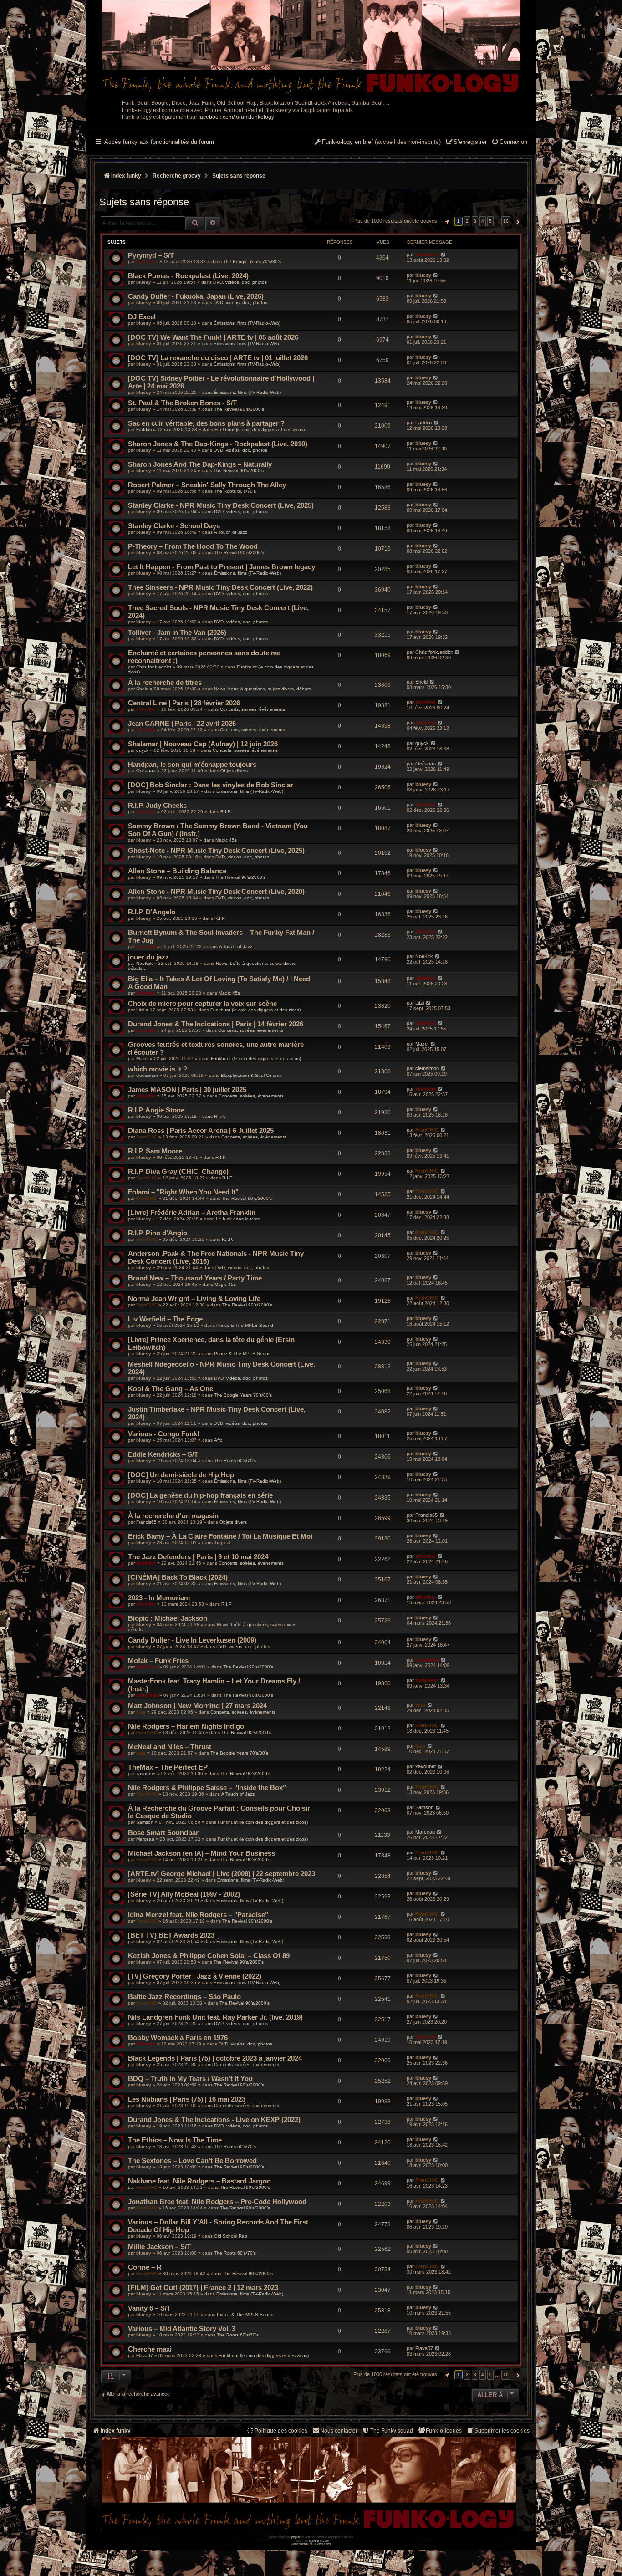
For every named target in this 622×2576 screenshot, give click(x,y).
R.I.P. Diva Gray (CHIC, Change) (178, 1171)
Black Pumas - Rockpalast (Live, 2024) (188, 276)
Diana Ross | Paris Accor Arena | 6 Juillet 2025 (201, 1130)
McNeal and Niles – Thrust (170, 1747)
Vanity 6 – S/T (149, 2308)
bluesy (144, 282)
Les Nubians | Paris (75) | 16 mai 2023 (187, 2099)
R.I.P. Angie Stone (156, 1110)
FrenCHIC (147, 1137)
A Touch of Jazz (231, 532)
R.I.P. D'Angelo (152, 912)
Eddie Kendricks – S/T (163, 1454)
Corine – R (145, 2267)
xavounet (146, 1773)
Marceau (145, 1839)
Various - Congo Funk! (164, 1434)
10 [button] (506, 221)
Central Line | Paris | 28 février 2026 (184, 703)
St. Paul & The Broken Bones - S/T (182, 403)
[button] (446, 221)
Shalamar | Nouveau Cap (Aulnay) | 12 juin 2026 (203, 744)
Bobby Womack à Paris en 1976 (178, 2038)
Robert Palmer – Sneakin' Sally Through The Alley (207, 485)
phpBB (296, 2537)
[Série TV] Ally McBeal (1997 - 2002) (184, 1894)
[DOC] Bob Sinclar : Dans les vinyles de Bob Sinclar (211, 785)
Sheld (142, 689)
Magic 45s (226, 840)
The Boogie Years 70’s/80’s (252, 262)
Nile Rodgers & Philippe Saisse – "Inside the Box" (207, 1788)
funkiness (147, 262)
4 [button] (483, 221)
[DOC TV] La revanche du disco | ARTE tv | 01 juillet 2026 (218, 358)
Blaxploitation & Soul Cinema (251, 1075)
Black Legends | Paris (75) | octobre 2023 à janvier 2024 (215, 2058)
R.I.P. (226, 812)
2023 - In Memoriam (159, 1598)
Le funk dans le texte (238, 1219)
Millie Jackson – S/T (159, 2247)
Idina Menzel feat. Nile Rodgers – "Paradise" (198, 1915)
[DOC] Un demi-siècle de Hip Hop (181, 1475)
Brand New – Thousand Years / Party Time (195, 1278)
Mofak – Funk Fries (158, 1660)
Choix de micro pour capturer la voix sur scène (202, 1003)
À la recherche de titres (165, 682)
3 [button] (475, 221)
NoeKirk (144, 963)
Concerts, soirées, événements (252, 709)
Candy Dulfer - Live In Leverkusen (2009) (192, 1640)
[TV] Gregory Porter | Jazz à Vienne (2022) (195, 1976)
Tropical (222, 1543)
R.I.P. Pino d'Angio (158, 1233)
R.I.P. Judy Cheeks (157, 805)
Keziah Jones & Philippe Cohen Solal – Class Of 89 (209, 1956)
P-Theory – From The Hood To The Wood (193, 546)
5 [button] (490, 221)
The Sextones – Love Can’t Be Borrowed (192, 2160)
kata (141, 1712)
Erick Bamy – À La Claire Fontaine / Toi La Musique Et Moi (220, 1536)
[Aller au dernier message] (443, 255)
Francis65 (146, 1522)
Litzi (140, 1010)
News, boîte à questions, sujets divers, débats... (265, 689)
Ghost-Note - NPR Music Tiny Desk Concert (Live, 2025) (216, 850)
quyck (142, 750)
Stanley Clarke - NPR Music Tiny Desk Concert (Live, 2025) (221, 505)
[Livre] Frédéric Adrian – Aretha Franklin (192, 1212)
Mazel (142, 1058)
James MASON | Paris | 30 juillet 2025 (187, 1089)
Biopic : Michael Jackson (168, 1618)
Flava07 (145, 2355)
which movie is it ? (158, 1069)
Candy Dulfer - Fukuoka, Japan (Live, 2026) (196, 296)
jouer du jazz (148, 957)
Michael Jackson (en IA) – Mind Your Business (201, 1853)
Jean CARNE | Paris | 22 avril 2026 (182, 723)
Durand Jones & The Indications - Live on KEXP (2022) (214, 2119)
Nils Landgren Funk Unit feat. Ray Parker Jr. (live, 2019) (215, 2017)
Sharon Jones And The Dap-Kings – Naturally (200, 464)
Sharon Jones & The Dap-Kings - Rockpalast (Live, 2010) (218, 444)
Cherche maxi (150, 2349)
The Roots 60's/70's (235, 491)
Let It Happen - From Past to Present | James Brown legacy (222, 567)
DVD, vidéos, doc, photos (240, 282)
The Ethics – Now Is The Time (175, 2140)
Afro (218, 1440)
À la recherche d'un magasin (173, 1516)
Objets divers (234, 771)
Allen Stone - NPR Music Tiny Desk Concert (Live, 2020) (216, 891)
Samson (145, 1822)
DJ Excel (142, 317)
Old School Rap (231, 2236)
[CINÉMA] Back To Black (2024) (178, 1577)
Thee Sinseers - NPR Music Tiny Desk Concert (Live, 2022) (220, 587)
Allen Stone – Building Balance (177, 871)
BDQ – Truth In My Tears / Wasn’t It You (190, 2079)
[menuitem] (509, 143)
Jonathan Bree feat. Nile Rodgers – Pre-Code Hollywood (217, 2201)
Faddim (144, 430)
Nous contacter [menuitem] (339, 2431)
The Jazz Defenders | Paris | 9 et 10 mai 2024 (198, 1557)
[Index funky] (311, 48)
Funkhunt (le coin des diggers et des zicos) (260, 430)
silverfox (146, 709)
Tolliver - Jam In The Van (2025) (177, 632)
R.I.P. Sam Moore (155, 1151)
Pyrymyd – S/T (151, 255)
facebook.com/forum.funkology (236, 117)
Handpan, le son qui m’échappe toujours (192, 764)
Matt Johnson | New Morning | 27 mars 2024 (197, 1706)
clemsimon (147, 1075)
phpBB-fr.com (319, 2541)
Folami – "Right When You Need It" (183, 1192)
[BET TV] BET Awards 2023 (171, 1935)
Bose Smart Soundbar (163, 1833)
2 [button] (467, 221)
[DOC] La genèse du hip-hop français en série (200, 1495)
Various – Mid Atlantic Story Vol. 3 (182, 2329)
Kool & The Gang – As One (171, 1389)
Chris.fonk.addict (154, 667)
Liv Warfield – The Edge (165, 1319)
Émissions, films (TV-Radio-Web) (247, 323)
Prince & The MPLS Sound (245, 1325)
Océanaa (146, 771)
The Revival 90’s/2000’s (239, 409)
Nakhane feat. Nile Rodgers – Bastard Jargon (199, 2181)
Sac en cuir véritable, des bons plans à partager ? (206, 423)
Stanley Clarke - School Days (174, 526)
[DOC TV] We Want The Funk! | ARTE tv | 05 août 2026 (213, 337)
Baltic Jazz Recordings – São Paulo (184, 1997)
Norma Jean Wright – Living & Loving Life (194, 1298)
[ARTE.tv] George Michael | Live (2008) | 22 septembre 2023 (222, 1874)
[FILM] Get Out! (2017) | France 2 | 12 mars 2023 (203, 2288)
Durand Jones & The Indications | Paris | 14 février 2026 (216, 1024)
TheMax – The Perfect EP (168, 1767)
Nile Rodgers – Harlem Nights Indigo (186, 1726)
